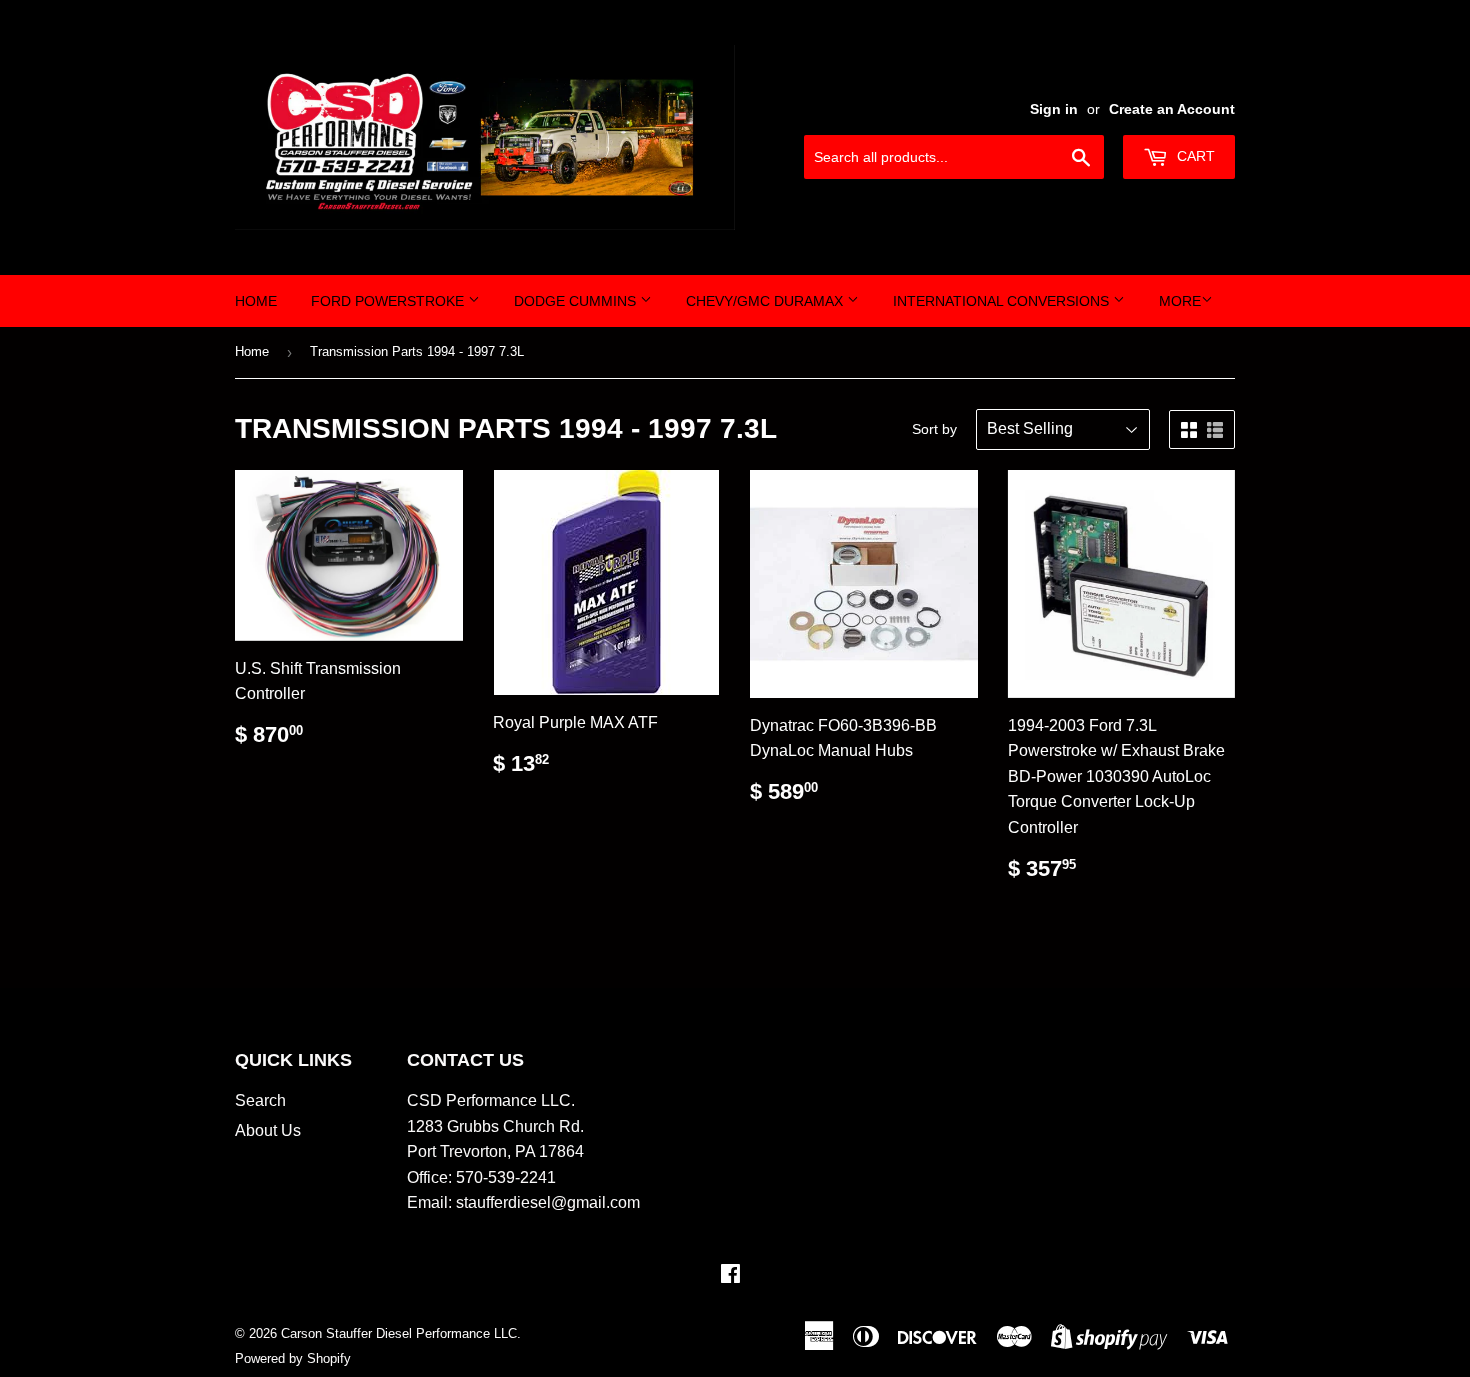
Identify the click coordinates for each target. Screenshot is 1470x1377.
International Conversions (1003, 301)
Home (256, 301)
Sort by (934, 429)
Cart (1194, 156)
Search (260, 1100)
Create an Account (1172, 109)
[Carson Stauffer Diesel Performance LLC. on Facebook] (730, 1275)
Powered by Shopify (293, 1358)
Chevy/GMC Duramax (766, 301)
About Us (268, 1130)
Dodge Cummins (577, 301)
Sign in (1054, 109)
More (1180, 301)
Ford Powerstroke (389, 301)
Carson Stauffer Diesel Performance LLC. (401, 1333)
